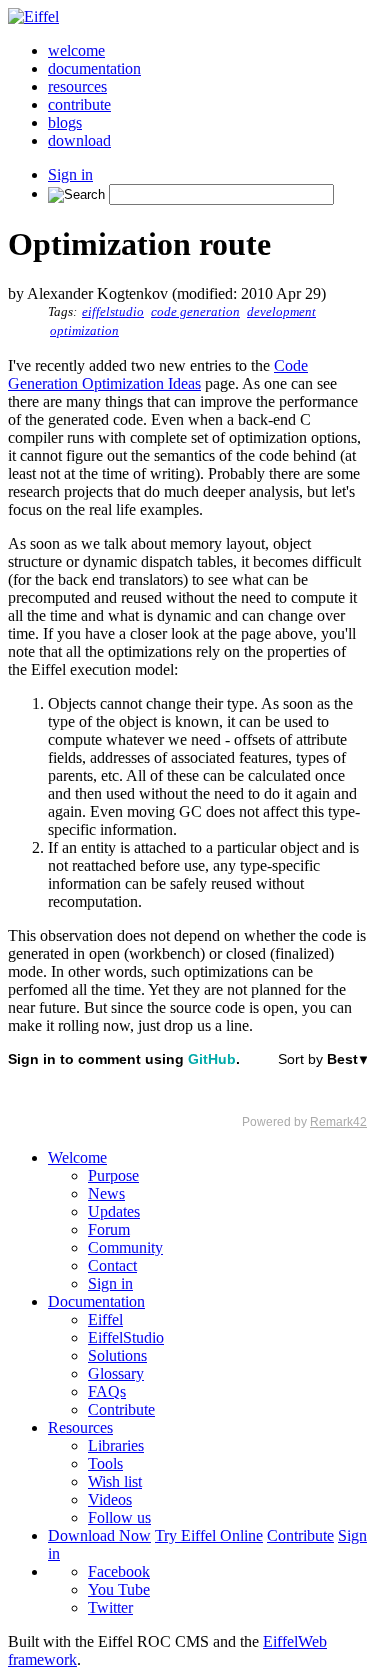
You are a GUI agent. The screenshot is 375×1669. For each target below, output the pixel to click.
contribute (79, 104)
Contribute (121, 1409)
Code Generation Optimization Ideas (158, 374)
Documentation (96, 1301)
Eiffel (105, 1319)
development (281, 312)
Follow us (119, 1517)
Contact (112, 1265)
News (106, 1193)
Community (125, 1247)
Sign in (70, 174)
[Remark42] (187, 1090)
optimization (84, 331)
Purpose (113, 1175)
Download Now (99, 1535)
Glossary (116, 1373)
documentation (94, 68)
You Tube (119, 1589)
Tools (105, 1463)
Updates (114, 1211)
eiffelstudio (113, 312)
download (79, 140)
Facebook (119, 1571)
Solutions (117, 1355)
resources (77, 86)
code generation (195, 312)
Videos (110, 1499)
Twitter (110, 1607)
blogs (65, 122)
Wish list (115, 1481)
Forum (109, 1229)
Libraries (116, 1445)
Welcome (77, 1157)
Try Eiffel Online (209, 1535)
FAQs (107, 1391)
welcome (76, 50)
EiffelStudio (126, 1337)
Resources (80, 1427)
